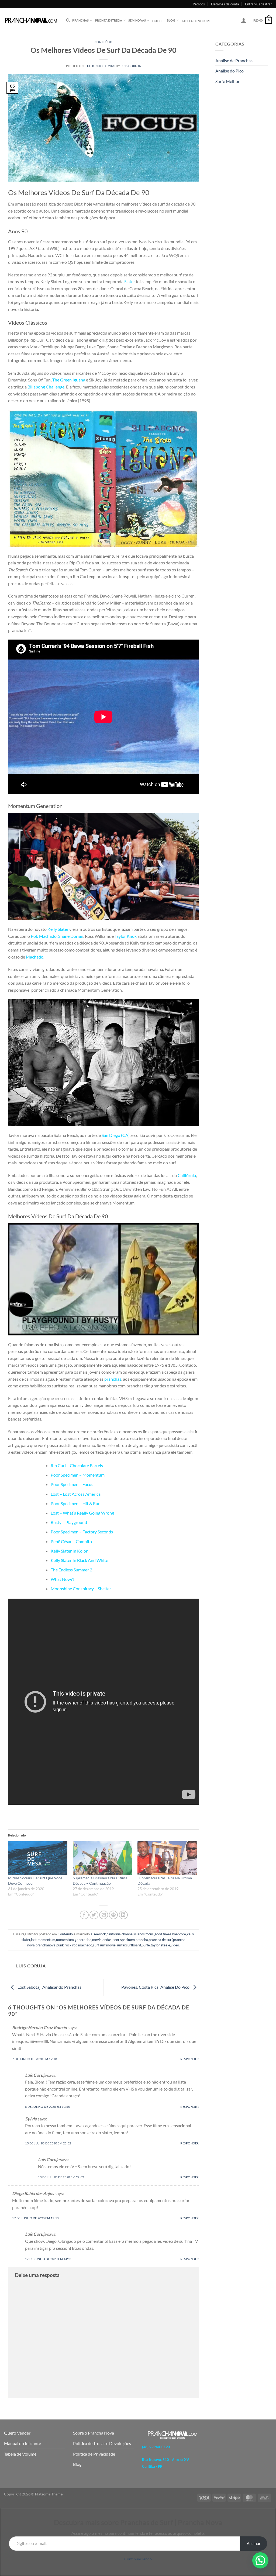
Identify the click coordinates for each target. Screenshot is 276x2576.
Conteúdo (103, 42)
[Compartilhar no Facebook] (84, 1915)
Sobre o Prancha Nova (94, 2433)
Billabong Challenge (46, 387)
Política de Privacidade (94, 2454)
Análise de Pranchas (234, 60)
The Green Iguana (69, 380)
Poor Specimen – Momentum (78, 1475)
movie (97, 1940)
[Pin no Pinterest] (113, 1915)
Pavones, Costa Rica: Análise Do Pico (156, 1987)
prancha (142, 1940)
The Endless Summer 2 (71, 1570)
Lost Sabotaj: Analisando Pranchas (49, 1987)
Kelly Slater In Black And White (79, 1560)
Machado (35, 957)
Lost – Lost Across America (76, 1494)
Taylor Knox (126, 936)
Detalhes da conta (225, 4)
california (114, 1934)
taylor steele (160, 1945)
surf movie (108, 1945)
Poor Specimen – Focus (72, 1484)
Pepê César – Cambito (71, 1541)
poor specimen (124, 1940)
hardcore (179, 1934)
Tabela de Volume (20, 2454)
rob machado (82, 1945)
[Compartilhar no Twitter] (94, 1915)
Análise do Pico (230, 71)
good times (163, 1934)
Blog (171, 20)
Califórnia (187, 1175)
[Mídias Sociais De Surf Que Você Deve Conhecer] (38, 1858)
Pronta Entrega (109, 20)
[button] (260, 2560)
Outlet (158, 21)
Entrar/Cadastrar (258, 4)
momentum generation (74, 1940)
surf (96, 1945)
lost (34, 1940)
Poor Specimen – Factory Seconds (82, 1532)
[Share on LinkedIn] (123, 1915)
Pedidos (199, 4)
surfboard (134, 1945)
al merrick (98, 1934)
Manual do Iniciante (23, 2443)
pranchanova (46, 1945)
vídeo (175, 1945)
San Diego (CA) (116, 1135)
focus (150, 1934)
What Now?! (62, 1579)
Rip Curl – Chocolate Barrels (77, 1465)
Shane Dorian (71, 936)
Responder (190, 2059)
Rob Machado (44, 936)
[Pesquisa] (68, 20)
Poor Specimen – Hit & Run (76, 1503)
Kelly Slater (58, 929)
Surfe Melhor (227, 81)
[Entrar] (244, 20)
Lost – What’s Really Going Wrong (82, 1513)
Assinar (254, 2543)
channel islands (133, 1934)
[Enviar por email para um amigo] (104, 1915)
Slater (130, 281)
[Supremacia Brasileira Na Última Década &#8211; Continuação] (102, 1858)
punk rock (64, 1945)
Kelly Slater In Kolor (69, 1551)
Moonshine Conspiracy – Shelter (81, 1589)
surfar (121, 1945)
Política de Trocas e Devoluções (102, 2443)
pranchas (113, 1379)
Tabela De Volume (196, 21)
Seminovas (137, 20)
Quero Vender (17, 2433)
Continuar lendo (138, 2559)
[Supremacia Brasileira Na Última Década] (167, 1858)
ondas (107, 1940)
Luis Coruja (131, 66)
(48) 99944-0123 (156, 2447)
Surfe (146, 1945)
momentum (46, 1940)
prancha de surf (161, 1940)
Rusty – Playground (69, 1522)
